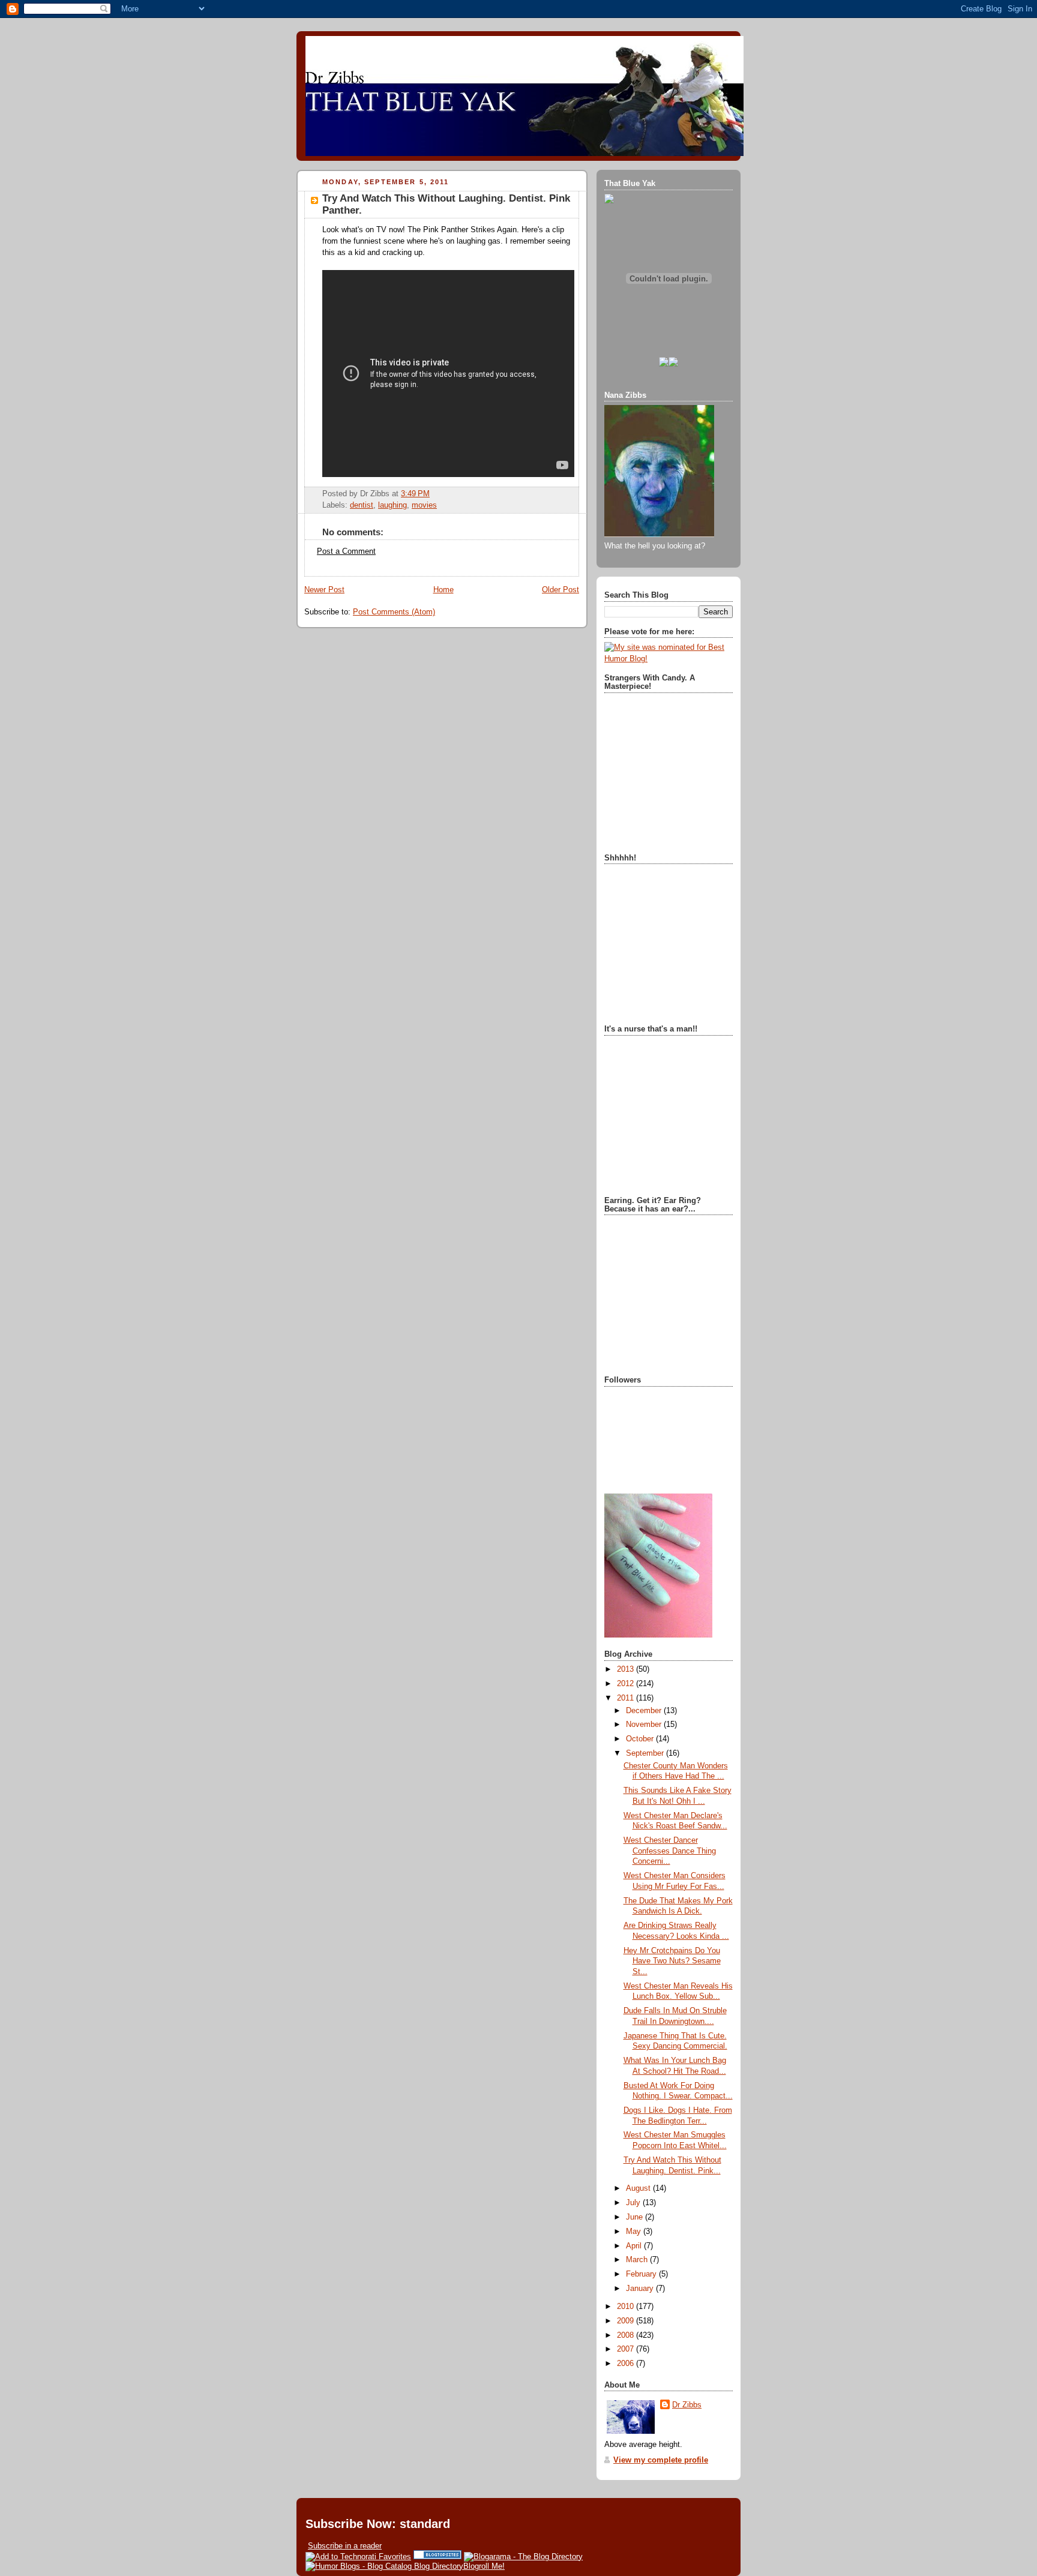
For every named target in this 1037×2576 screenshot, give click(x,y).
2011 (627, 1698)
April (635, 2246)
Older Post (561, 590)
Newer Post (324, 590)
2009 (627, 2321)
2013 (627, 1669)
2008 (627, 2335)
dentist (362, 505)
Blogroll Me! (484, 2566)
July (634, 2203)
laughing (392, 505)
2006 (627, 2364)
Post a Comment (346, 551)
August (639, 2188)
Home (443, 590)
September (646, 1753)
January (641, 2289)
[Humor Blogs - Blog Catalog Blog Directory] (384, 2566)
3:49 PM (415, 494)
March (638, 2260)
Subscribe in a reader (345, 2546)
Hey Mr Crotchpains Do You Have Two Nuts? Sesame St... (672, 1961)
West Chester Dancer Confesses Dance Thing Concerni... (670, 1851)
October (641, 1739)
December (645, 1711)
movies (424, 505)
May (635, 2232)
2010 (627, 2307)
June (636, 2217)
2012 (627, 1684)
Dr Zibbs (687, 2405)
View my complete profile (661, 2460)
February (642, 2274)
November (645, 1725)
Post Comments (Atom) (394, 612)
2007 (627, 2349)
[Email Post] (433, 494)
